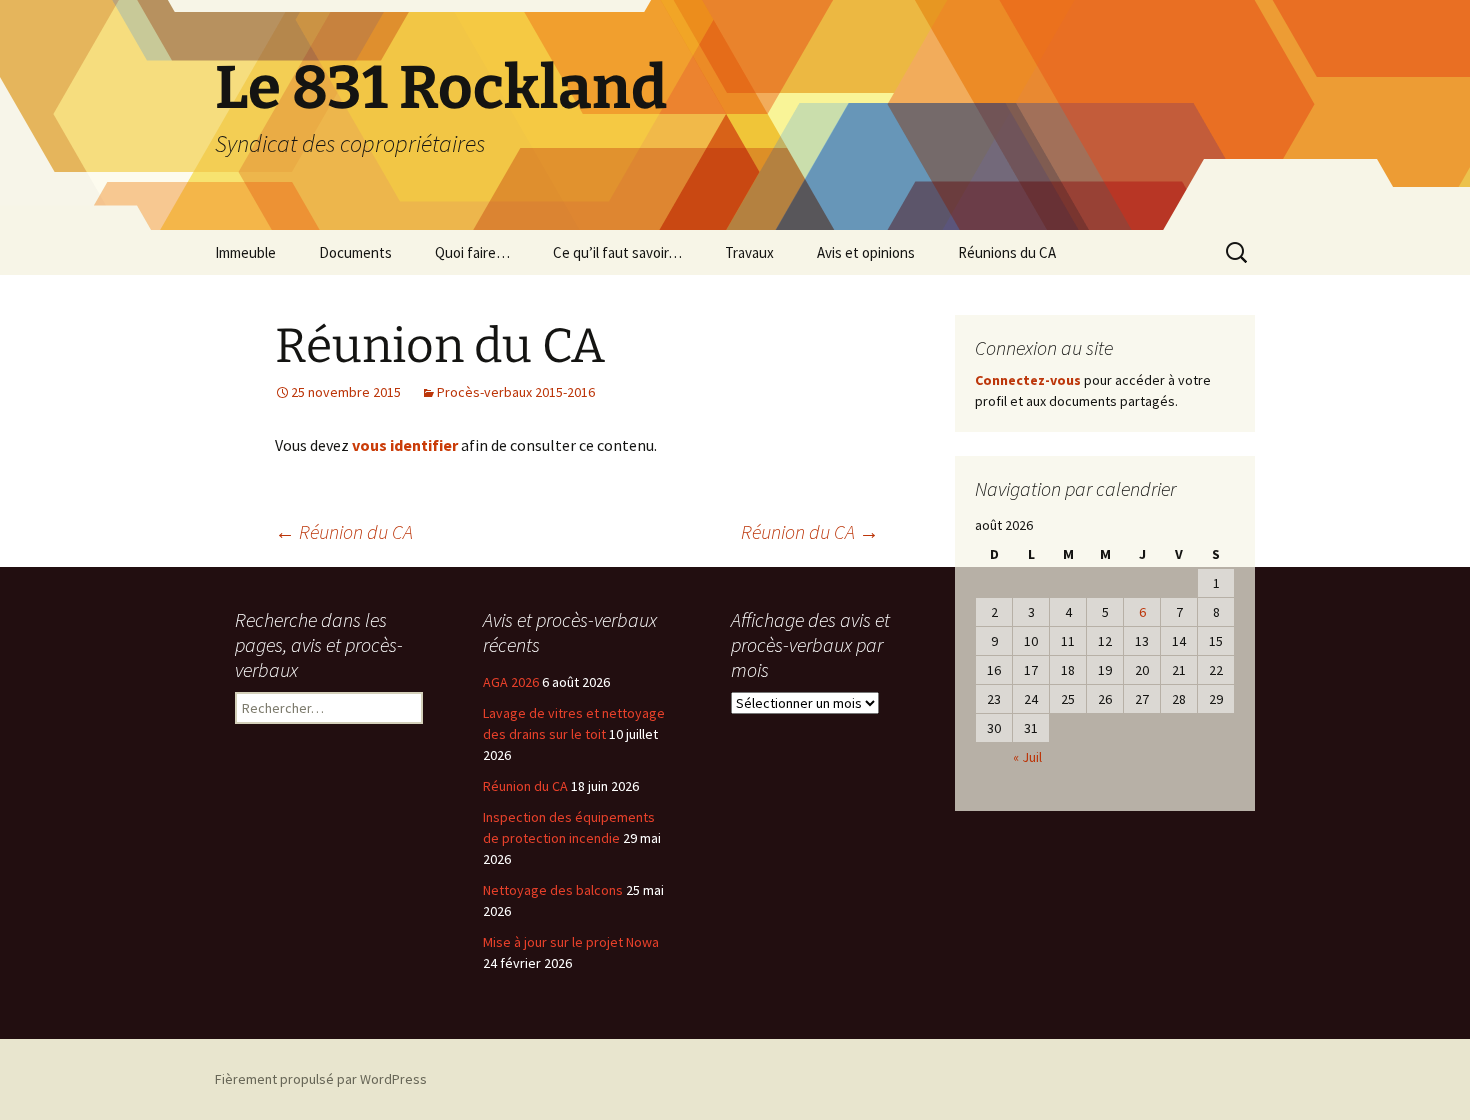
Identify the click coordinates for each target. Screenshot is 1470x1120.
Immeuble (245, 252)
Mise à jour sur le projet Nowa (571, 942)
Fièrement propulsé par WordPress (321, 1079)
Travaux (749, 252)
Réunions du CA (1007, 252)
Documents (355, 252)
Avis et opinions (866, 252)
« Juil (1027, 757)
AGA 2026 (511, 682)
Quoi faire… (472, 252)
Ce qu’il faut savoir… (617, 252)
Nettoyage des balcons (553, 890)
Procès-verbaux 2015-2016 (516, 392)
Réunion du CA (344, 531)
